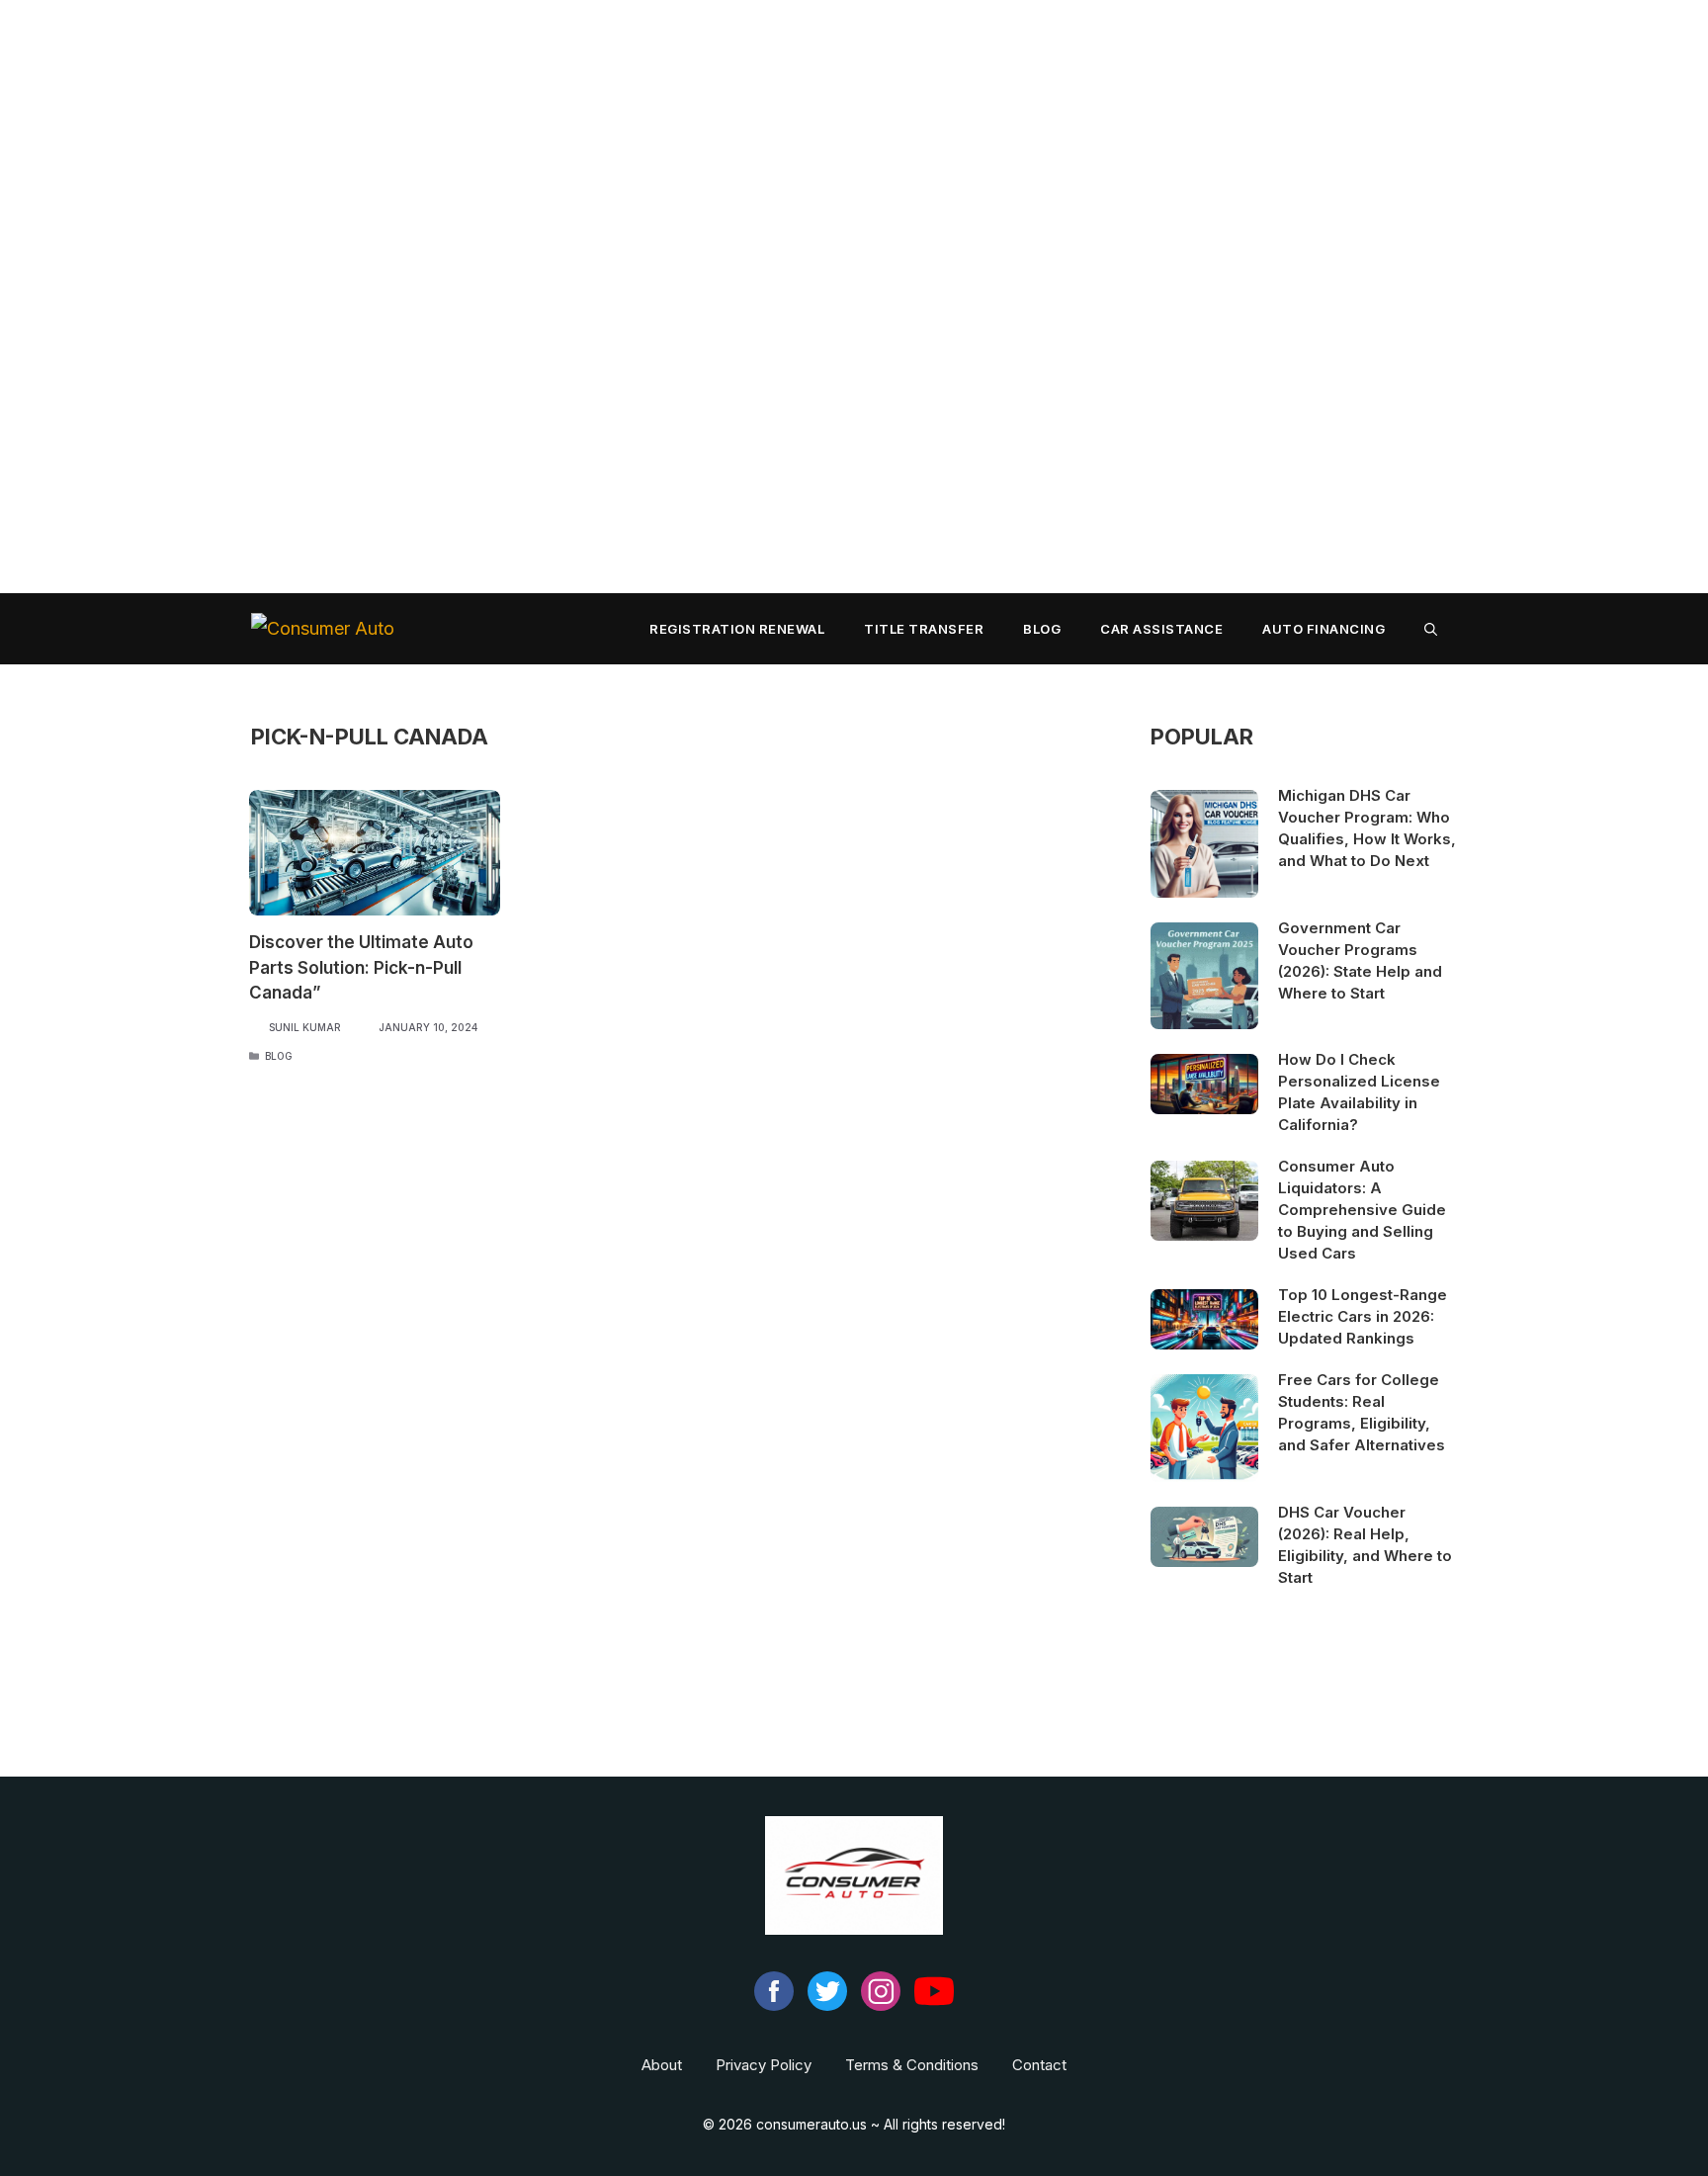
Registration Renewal (737, 629)
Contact (1039, 2065)
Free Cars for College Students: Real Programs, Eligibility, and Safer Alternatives (1362, 1412)
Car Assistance (1161, 629)
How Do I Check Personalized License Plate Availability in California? (1359, 1092)
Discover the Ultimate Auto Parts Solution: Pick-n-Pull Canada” (361, 967)
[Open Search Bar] (1431, 629)
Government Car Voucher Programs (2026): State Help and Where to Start (1360, 960)
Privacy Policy (764, 2065)
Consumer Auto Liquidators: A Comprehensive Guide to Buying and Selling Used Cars (1362, 1210)
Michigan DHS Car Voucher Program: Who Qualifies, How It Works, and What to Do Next (1367, 828)
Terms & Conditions (912, 2065)
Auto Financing (1324, 629)
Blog (1042, 629)
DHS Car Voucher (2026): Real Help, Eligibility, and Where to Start (1365, 1545)
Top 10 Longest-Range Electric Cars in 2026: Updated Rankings (1363, 1316)
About (662, 2065)
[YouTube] (934, 2005)
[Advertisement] (593, 297)
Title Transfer (924, 629)
